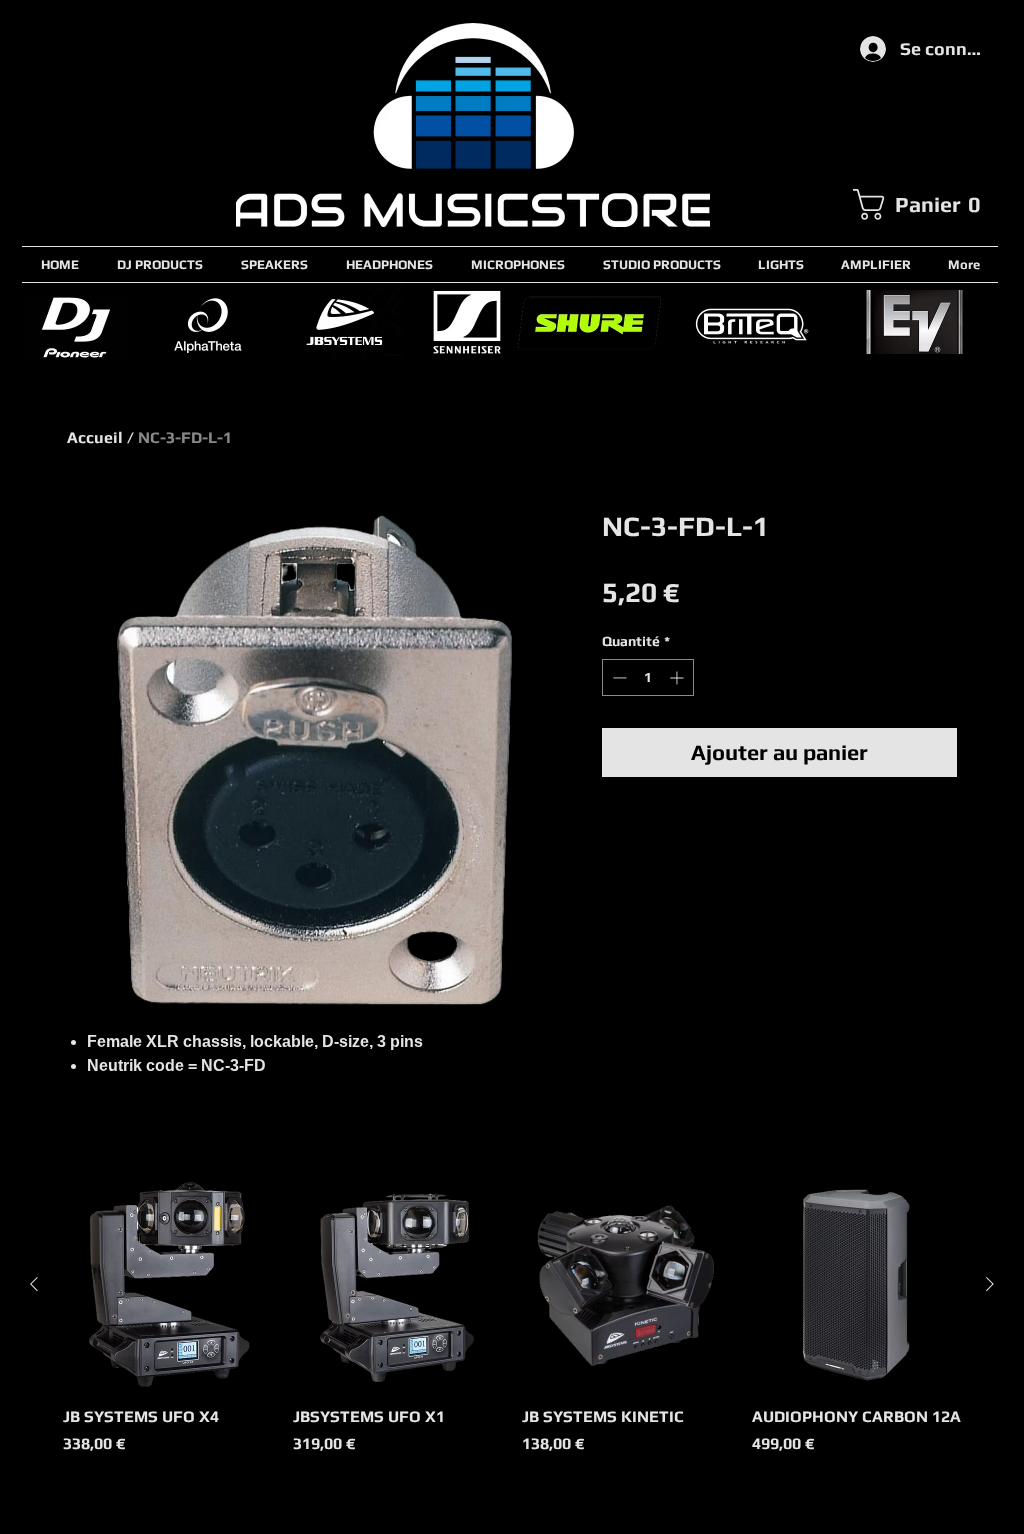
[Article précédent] (34, 1284)
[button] (925, 204)
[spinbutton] (648, 677)
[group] (512, 1329)
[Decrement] (617, 677)
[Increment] (678, 677)
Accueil (95, 437)
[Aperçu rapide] (168, 1285)
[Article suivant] (990, 1284)
